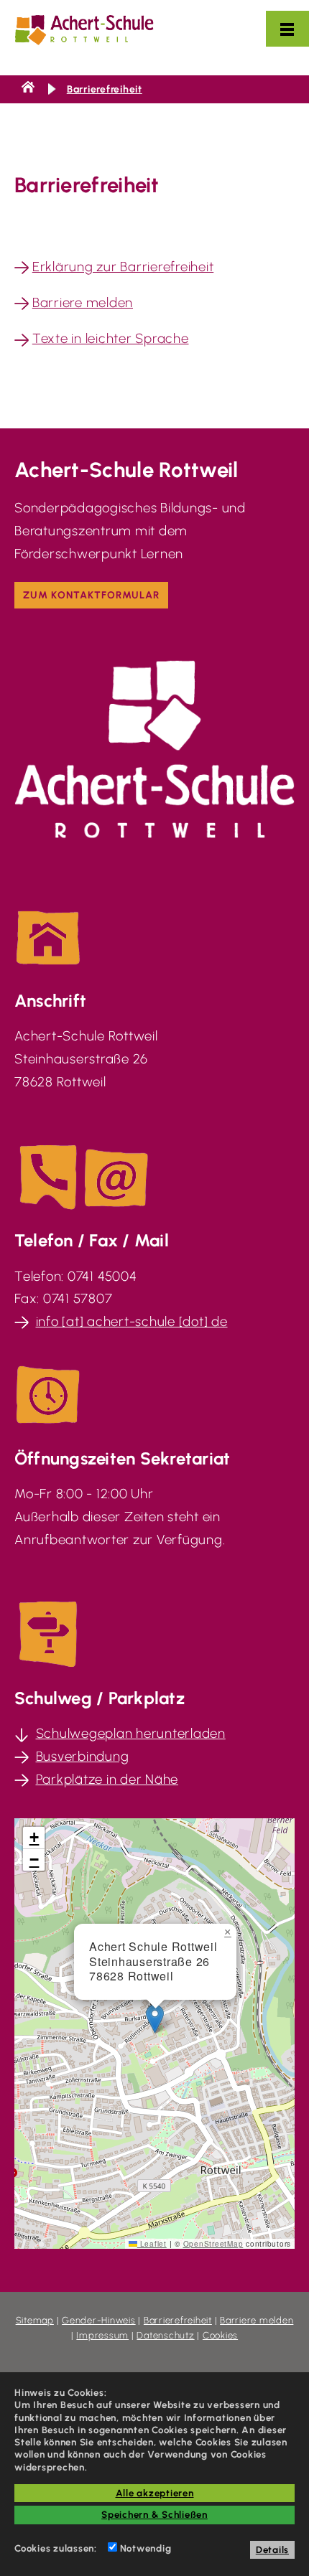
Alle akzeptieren (155, 2493)
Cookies (220, 2335)
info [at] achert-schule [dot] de (132, 1321)
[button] (155, 2019)
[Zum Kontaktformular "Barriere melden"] (22, 302)
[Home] (28, 89)
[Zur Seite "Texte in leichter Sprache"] (22, 338)
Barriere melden (83, 302)
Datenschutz (165, 2335)
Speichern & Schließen (154, 2514)
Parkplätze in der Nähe (107, 1779)
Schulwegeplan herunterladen (131, 1733)
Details (272, 2549)
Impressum (102, 2335)
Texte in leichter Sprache (111, 338)
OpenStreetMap (213, 2244)
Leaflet (152, 2244)
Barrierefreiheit (105, 89)
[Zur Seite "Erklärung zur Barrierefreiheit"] (22, 267)
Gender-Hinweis (99, 2320)
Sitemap (35, 2320)
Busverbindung (83, 1756)
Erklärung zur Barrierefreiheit (123, 267)
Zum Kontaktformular (91, 595)
